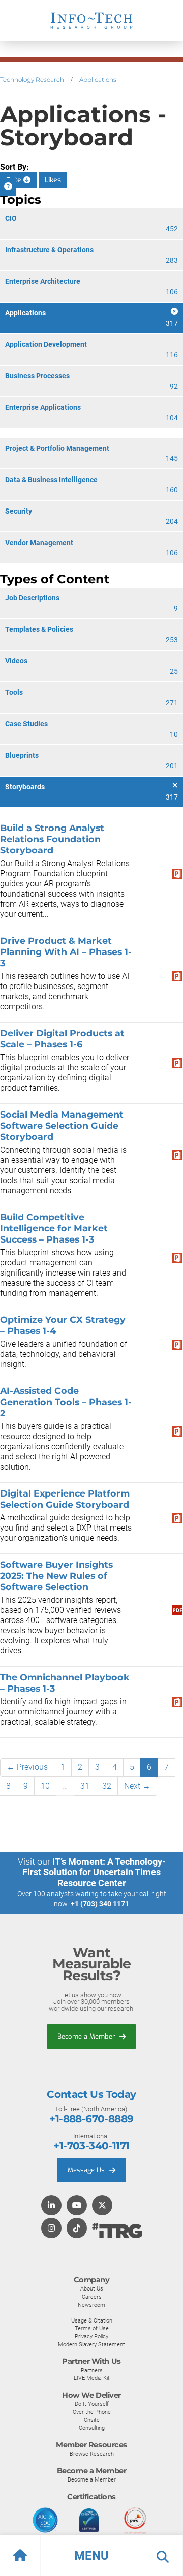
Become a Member (87, 2036)
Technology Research (32, 79)
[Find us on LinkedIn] (51, 2206)
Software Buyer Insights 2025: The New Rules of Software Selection (56, 1576)
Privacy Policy (91, 2336)
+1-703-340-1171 (91, 2146)
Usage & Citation (92, 2320)
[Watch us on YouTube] (77, 2206)
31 (85, 1786)
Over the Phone (92, 2412)
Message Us (87, 2170)
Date (15, 180)
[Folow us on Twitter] (102, 2206)
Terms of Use (92, 2328)
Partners (92, 2370)
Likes (53, 180)
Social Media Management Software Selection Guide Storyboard (62, 1125)
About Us (92, 2288)
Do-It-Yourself (92, 2404)
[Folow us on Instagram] (51, 2229)
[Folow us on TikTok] (77, 2229)
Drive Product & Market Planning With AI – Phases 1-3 (66, 952)
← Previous (27, 1767)
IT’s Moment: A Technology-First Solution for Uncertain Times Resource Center (94, 1872)
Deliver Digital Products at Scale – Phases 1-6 (62, 1039)
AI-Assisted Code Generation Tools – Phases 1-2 (66, 1402)
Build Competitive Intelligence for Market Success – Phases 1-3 (54, 1228)
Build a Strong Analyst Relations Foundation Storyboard (52, 839)
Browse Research (92, 2454)
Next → (137, 1786)
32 (107, 1786)
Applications (98, 79)
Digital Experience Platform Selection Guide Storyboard (65, 1499)
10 (45, 1786)
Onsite (92, 2420)
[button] (91, 2556)
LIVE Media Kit (92, 2378)
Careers (92, 2297)
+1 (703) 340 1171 (100, 1904)
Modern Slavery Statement (91, 2344)
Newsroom (91, 2305)
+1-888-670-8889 (91, 2119)
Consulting (92, 2428)
